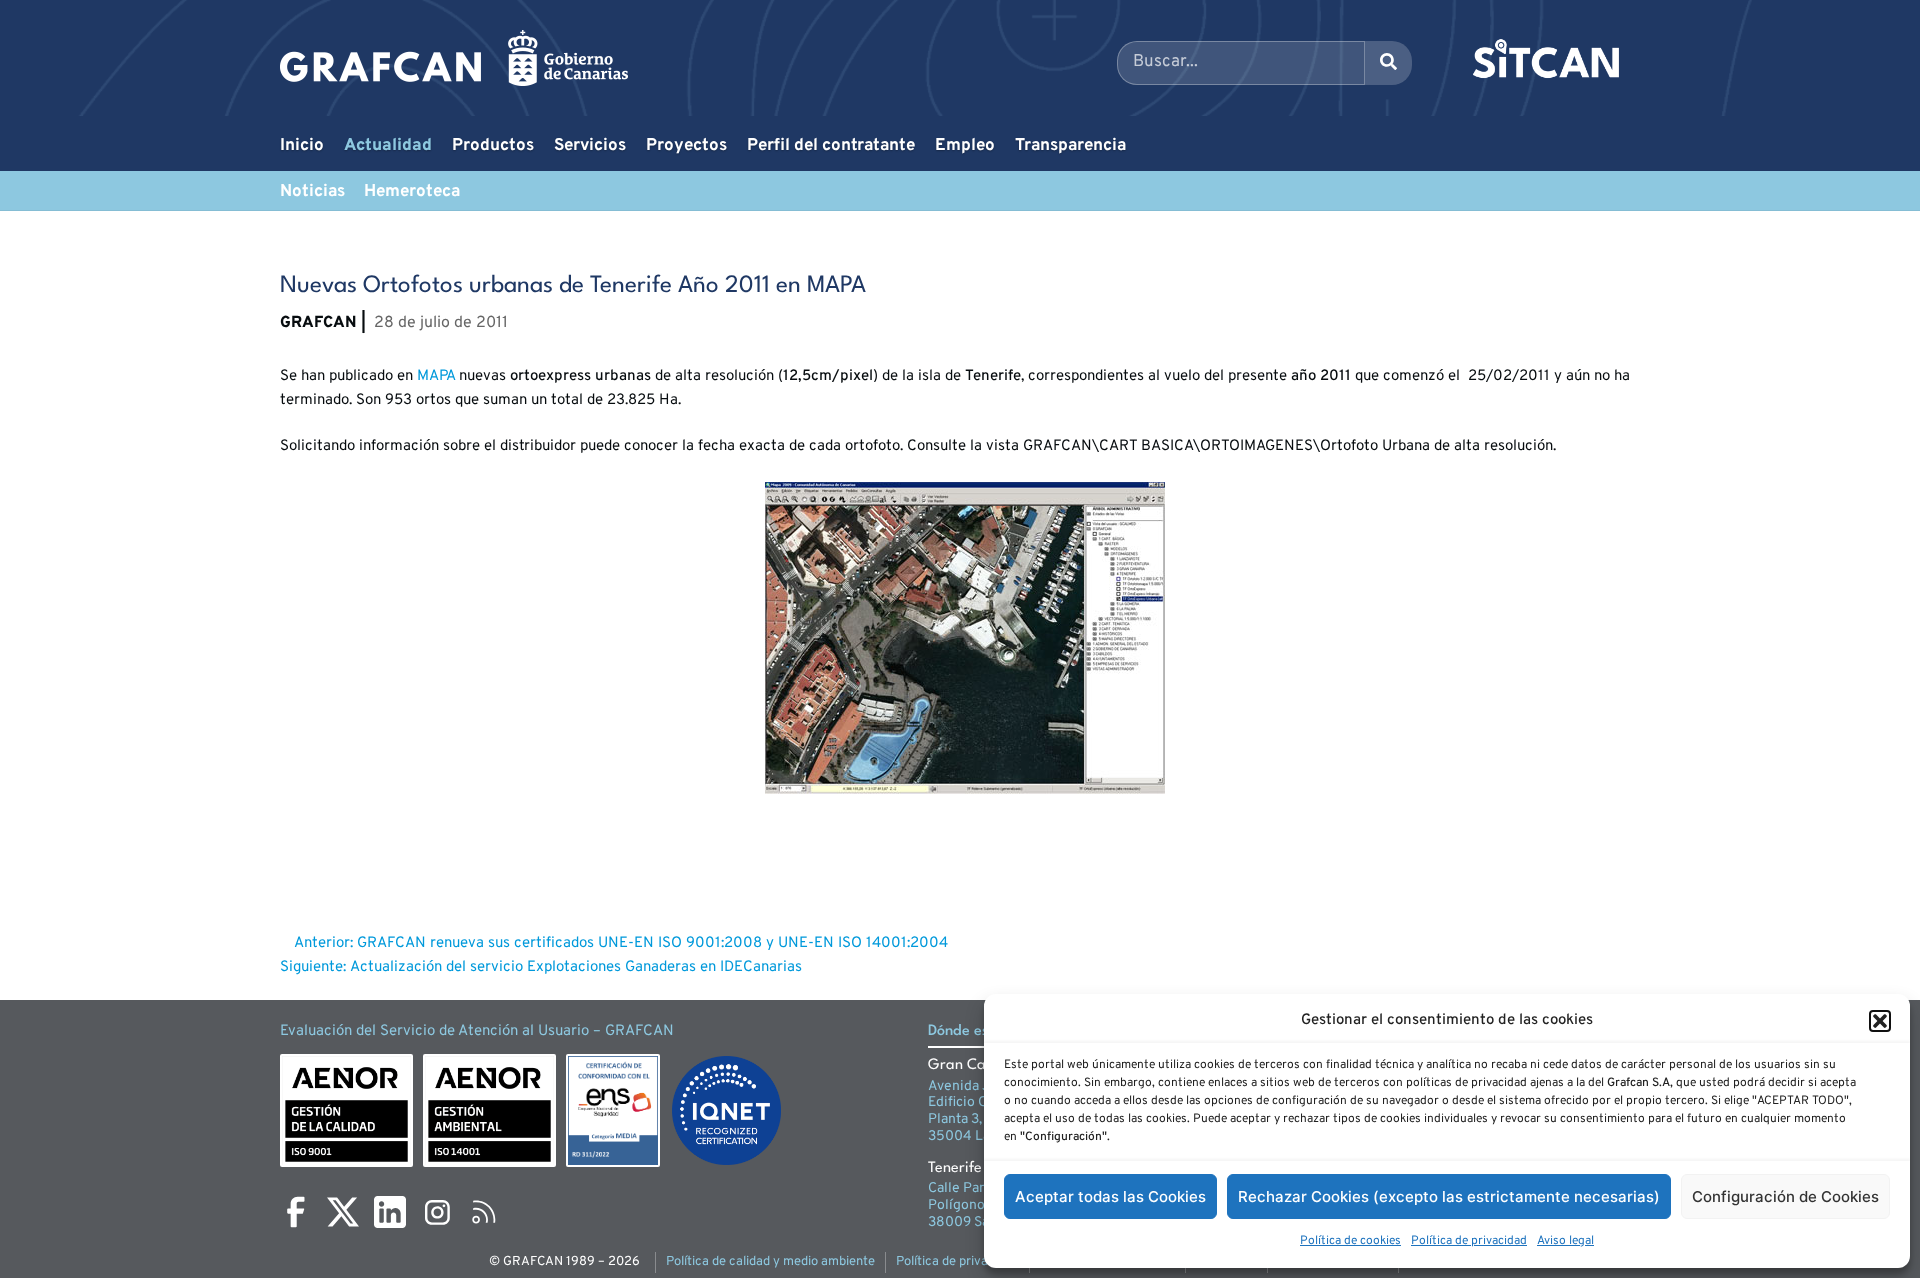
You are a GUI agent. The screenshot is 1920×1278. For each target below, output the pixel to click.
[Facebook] (296, 1212)
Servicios (590, 146)
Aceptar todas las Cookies (1110, 1196)
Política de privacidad (1469, 1241)
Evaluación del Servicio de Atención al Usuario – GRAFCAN (477, 1031)
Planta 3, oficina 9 (983, 1119)
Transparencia (1070, 146)
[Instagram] (437, 1212)
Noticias (312, 192)
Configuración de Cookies (1785, 1196)
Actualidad (388, 146)
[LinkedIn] (390, 1212)
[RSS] (484, 1212)
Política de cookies (1350, 1241)
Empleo (965, 146)
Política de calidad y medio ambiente (770, 1262)
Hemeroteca (412, 192)
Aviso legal (1565, 1241)
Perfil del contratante (831, 146)
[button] (1880, 1021)
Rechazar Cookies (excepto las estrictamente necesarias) (1449, 1196)
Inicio (302, 146)
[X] (343, 1212)
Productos (493, 146)
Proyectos (686, 146)
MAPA (436, 376)
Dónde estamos (979, 1031)
